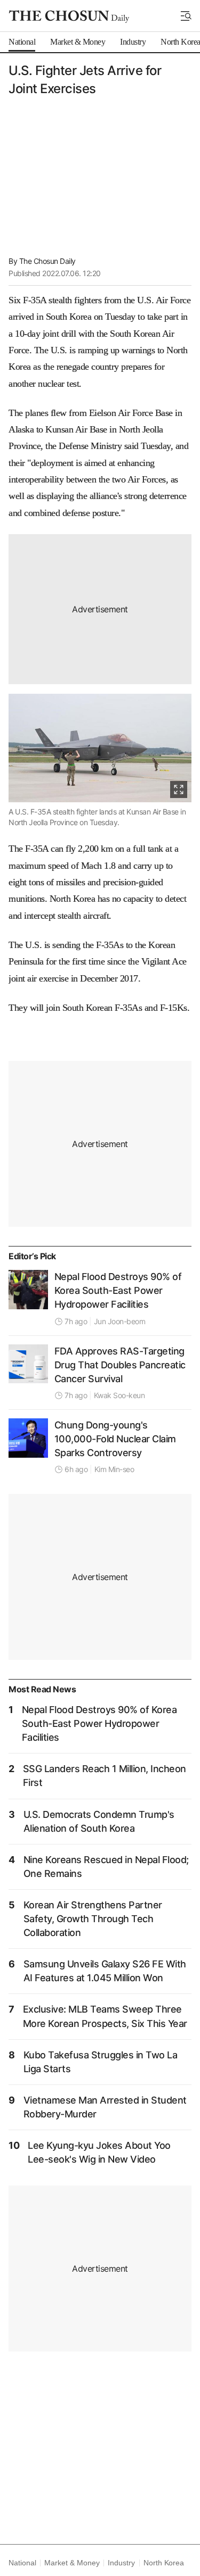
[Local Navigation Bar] (186, 16)
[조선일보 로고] (69, 16)
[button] (186, 16)
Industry (121, 2563)
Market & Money (72, 2563)
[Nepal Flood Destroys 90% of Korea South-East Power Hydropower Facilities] (28, 1290)
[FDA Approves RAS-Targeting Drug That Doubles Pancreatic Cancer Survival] (28, 1364)
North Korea (164, 2563)
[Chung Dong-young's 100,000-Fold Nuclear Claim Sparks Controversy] (28, 1438)
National (22, 2563)
